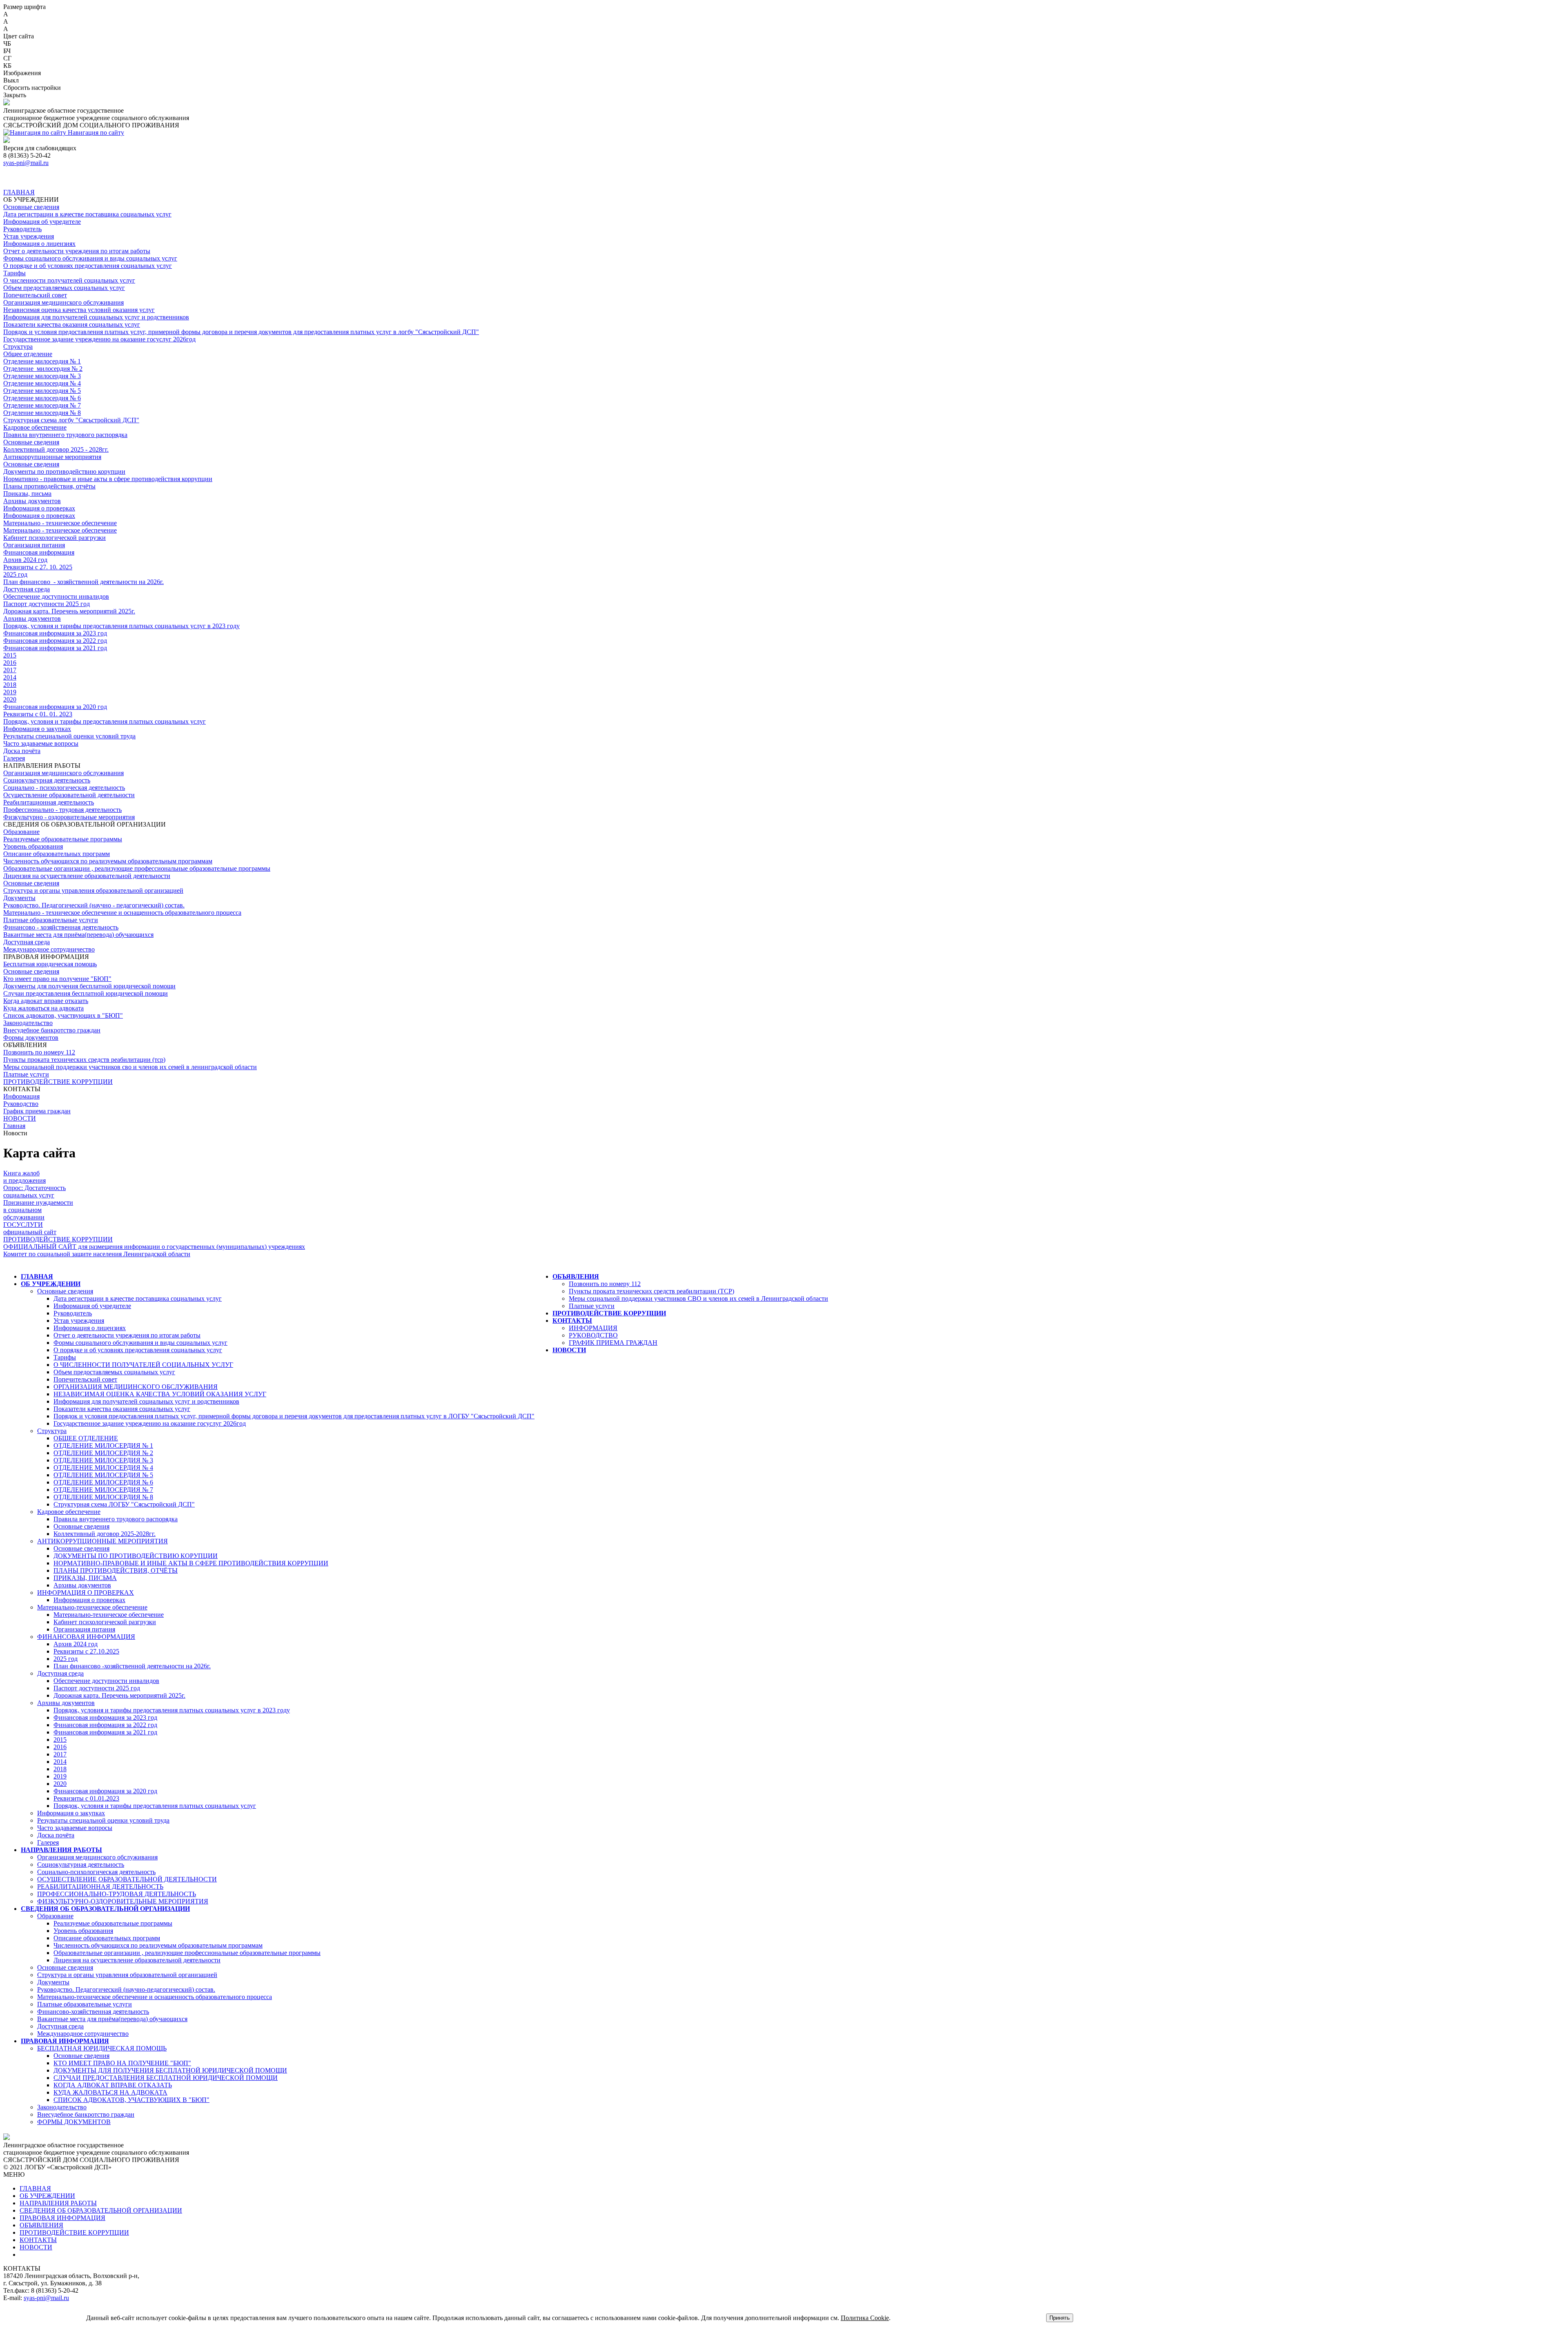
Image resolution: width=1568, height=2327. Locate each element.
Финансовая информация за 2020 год (55, 707)
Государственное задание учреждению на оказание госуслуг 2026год (99, 339)
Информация (21, 1096)
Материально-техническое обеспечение (92, 1607)
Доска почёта (22, 751)
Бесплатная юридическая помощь (50, 964)
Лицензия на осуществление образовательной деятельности (87, 876)
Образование (21, 832)
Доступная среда (27, 589)
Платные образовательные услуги (51, 920)
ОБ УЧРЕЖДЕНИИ (51, 1284)
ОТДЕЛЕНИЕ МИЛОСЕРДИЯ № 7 (103, 1490)
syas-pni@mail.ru (26, 163)
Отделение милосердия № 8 (42, 413)
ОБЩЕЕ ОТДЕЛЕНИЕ (86, 1438)
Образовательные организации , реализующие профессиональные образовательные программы (137, 868)
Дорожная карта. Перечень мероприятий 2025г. (69, 611)
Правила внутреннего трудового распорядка (65, 435)
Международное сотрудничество (49, 949)
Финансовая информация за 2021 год (55, 648)
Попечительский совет (35, 295)
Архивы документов (32, 501)
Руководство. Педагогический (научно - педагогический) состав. (94, 905)
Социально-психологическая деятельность (96, 1872)
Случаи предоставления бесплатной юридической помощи (86, 993)
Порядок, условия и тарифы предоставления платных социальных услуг (105, 721)
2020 (10, 699)
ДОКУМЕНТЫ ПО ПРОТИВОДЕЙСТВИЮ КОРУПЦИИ (136, 1556)
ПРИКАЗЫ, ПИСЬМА (85, 1578)
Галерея (14, 758)
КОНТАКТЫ (572, 1321)
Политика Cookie (865, 2318)
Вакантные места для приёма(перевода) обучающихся (78, 935)
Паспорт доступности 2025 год (47, 604)
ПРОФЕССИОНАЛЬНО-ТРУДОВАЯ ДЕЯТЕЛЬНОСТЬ (117, 1894)
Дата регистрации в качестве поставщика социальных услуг (87, 214)
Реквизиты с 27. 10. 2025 (38, 567)
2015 (10, 655)
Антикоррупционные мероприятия (52, 457)
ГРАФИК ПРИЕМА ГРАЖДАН (613, 1343)
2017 (10, 670)
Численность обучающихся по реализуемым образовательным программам (108, 861)
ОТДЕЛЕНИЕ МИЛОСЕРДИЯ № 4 (103, 1468)
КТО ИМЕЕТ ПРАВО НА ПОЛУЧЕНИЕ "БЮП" (122, 2063)
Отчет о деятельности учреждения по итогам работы (77, 251)
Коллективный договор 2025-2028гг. (105, 1534)
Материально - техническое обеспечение (60, 523)
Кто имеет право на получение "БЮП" (57, 979)
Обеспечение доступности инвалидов (56, 596)
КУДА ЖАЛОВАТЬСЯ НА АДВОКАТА (110, 2092)
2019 (10, 692)
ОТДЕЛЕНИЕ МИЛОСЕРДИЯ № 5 (103, 1475)
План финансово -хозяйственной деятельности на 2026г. (132, 1666)
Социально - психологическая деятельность (64, 788)
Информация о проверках (39, 508)
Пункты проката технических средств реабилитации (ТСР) (651, 1291)
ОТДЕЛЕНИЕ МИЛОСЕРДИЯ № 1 (103, 1445)
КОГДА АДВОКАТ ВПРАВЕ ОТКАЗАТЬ (113, 2085)
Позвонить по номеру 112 (39, 1052)
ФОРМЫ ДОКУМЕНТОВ (74, 2122)
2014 (10, 677)
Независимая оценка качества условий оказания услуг (79, 310)
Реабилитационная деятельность (49, 802)
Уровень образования (33, 846)
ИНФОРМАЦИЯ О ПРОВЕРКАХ (86, 1593)
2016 (10, 663)
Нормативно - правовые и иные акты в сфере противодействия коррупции (108, 479)
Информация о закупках (37, 729)
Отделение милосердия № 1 (42, 361)
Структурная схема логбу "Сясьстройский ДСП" (71, 420)
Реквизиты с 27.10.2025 (86, 1651)
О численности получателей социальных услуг (69, 280)
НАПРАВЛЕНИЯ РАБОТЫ (61, 1850)
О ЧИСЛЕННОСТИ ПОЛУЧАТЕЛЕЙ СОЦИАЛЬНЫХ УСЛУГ (143, 1365)
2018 (10, 685)
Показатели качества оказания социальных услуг (72, 324)
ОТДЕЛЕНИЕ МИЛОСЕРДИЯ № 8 (103, 1497)
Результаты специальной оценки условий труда (69, 736)
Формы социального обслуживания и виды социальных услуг (90, 258)
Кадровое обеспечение (35, 427)
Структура (18, 347)
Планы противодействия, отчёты (49, 486)
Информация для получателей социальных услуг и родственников (96, 317)
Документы (19, 898)
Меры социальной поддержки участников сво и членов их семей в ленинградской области (130, 1067)
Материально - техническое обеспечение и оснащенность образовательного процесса (122, 913)
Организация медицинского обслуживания (63, 302)
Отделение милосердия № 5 (42, 391)
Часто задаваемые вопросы (41, 743)
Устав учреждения (29, 236)
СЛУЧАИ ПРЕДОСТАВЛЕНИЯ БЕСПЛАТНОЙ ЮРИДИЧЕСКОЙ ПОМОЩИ (166, 2078)
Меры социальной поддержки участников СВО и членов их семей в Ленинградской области (698, 1298)
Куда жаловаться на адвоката (43, 1008)
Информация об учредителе (42, 222)
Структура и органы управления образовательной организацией (93, 890)
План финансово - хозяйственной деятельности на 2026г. (84, 582)
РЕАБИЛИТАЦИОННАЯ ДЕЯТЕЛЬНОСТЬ (100, 1887)
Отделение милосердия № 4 (42, 383)
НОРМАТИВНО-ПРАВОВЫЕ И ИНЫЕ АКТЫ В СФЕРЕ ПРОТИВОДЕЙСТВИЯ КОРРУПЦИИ (191, 1563)
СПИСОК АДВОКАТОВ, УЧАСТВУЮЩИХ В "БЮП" (131, 2100)
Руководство (21, 1104)
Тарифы (14, 273)
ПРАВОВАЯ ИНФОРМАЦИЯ (65, 2041)
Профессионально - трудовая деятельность (62, 810)
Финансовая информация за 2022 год (55, 641)
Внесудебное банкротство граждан (52, 1030)
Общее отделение (28, 354)
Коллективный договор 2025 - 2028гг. (56, 449)
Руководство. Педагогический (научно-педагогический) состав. (126, 1989)
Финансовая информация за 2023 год (55, 633)
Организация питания (34, 545)
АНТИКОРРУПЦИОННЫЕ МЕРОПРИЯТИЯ (102, 1541)
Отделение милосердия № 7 (42, 405)
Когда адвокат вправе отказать (46, 1001)
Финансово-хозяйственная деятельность (93, 2012)
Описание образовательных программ (57, 854)
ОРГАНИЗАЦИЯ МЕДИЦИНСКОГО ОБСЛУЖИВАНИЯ (136, 1387)
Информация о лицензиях (39, 244)
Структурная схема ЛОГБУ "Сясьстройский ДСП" (124, 1504)
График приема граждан (37, 1111)
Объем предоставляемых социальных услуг (64, 288)
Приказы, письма (27, 494)
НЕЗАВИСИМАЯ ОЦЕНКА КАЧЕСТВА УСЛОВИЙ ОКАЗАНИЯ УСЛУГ (160, 1394)
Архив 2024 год (25, 560)
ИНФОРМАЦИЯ (593, 1328)
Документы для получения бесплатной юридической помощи (89, 986)
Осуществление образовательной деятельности (69, 795)
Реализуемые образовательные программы (63, 839)
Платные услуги (26, 1074)
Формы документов (31, 1038)
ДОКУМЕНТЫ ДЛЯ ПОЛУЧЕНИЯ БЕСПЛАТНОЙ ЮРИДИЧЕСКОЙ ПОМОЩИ (170, 2070)
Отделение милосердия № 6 (42, 398)
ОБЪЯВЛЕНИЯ (576, 1276)
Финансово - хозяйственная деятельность (61, 927)
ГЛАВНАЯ (19, 192)
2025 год (15, 574)
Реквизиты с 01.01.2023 (86, 1798)
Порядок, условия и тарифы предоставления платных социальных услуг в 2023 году (121, 626)
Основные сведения (31, 207)
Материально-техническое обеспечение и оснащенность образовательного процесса (155, 1997)
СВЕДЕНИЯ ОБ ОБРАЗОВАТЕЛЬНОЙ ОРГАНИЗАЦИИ (105, 1909)
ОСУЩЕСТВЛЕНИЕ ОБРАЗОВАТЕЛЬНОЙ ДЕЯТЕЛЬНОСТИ (127, 1879)
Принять (1060, 2318)
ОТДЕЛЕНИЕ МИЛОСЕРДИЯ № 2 (103, 1453)
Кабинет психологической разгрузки (55, 538)
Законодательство (28, 1023)
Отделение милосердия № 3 (42, 376)
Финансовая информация (39, 552)
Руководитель (22, 229)
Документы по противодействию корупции (64, 471)
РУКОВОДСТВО (593, 1335)
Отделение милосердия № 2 (43, 369)
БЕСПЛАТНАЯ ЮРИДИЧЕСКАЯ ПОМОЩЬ (102, 2048)
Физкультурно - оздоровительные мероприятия (69, 817)
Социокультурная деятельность (47, 780)
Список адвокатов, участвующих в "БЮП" (63, 1015)
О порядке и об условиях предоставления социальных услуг (88, 266)
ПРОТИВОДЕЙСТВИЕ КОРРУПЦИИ (58, 1082)
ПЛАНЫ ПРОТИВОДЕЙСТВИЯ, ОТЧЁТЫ (116, 1570)
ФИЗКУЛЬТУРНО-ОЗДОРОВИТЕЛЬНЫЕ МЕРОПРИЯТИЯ (123, 1901)
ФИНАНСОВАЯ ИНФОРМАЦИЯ (86, 1637)
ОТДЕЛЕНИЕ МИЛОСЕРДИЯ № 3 (103, 1460)
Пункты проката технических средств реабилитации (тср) (84, 1060)
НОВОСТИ (20, 1118)
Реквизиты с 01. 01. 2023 (38, 714)
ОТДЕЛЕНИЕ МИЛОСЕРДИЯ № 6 (103, 1482)
